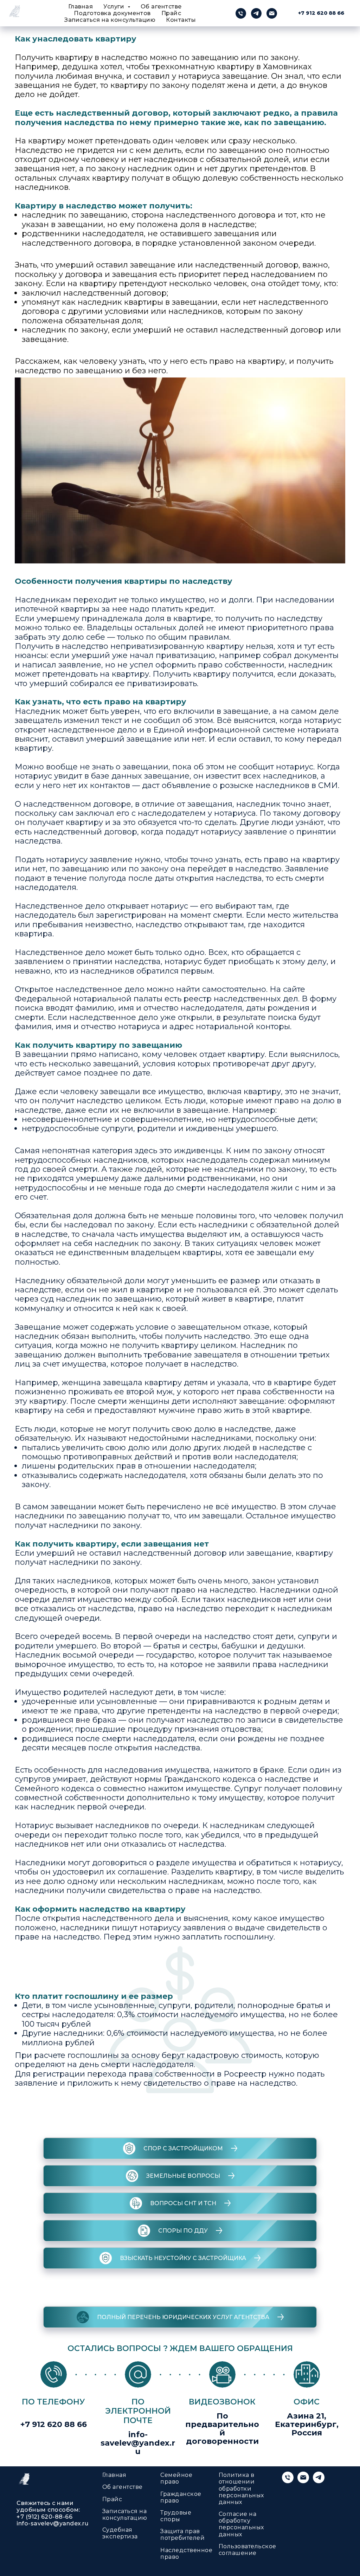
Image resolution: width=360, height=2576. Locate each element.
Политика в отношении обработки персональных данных (241, 2488)
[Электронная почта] (272, 13)
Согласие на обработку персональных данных (241, 2524)
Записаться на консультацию (110, 20)
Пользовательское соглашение (247, 2550)
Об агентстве (161, 7)
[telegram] (256, 13)
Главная (81, 7)
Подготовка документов (112, 13)
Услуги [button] (115, 7)
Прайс (171, 13)
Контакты (181, 20)
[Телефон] (241, 13)
